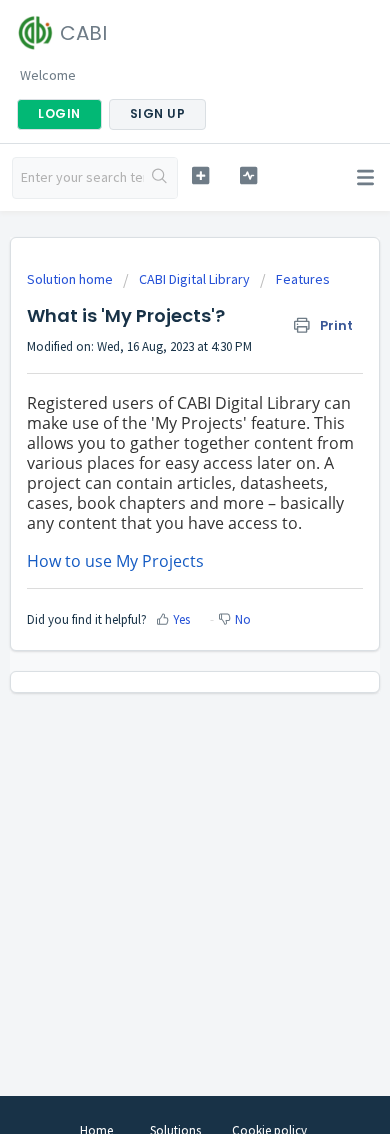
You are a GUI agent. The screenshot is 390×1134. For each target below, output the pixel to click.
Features (303, 279)
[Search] (160, 178)
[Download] (158, 555)
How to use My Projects (115, 561)
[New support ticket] (200, 175)
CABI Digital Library (194, 279)
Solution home (71, 279)
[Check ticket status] (248, 175)
